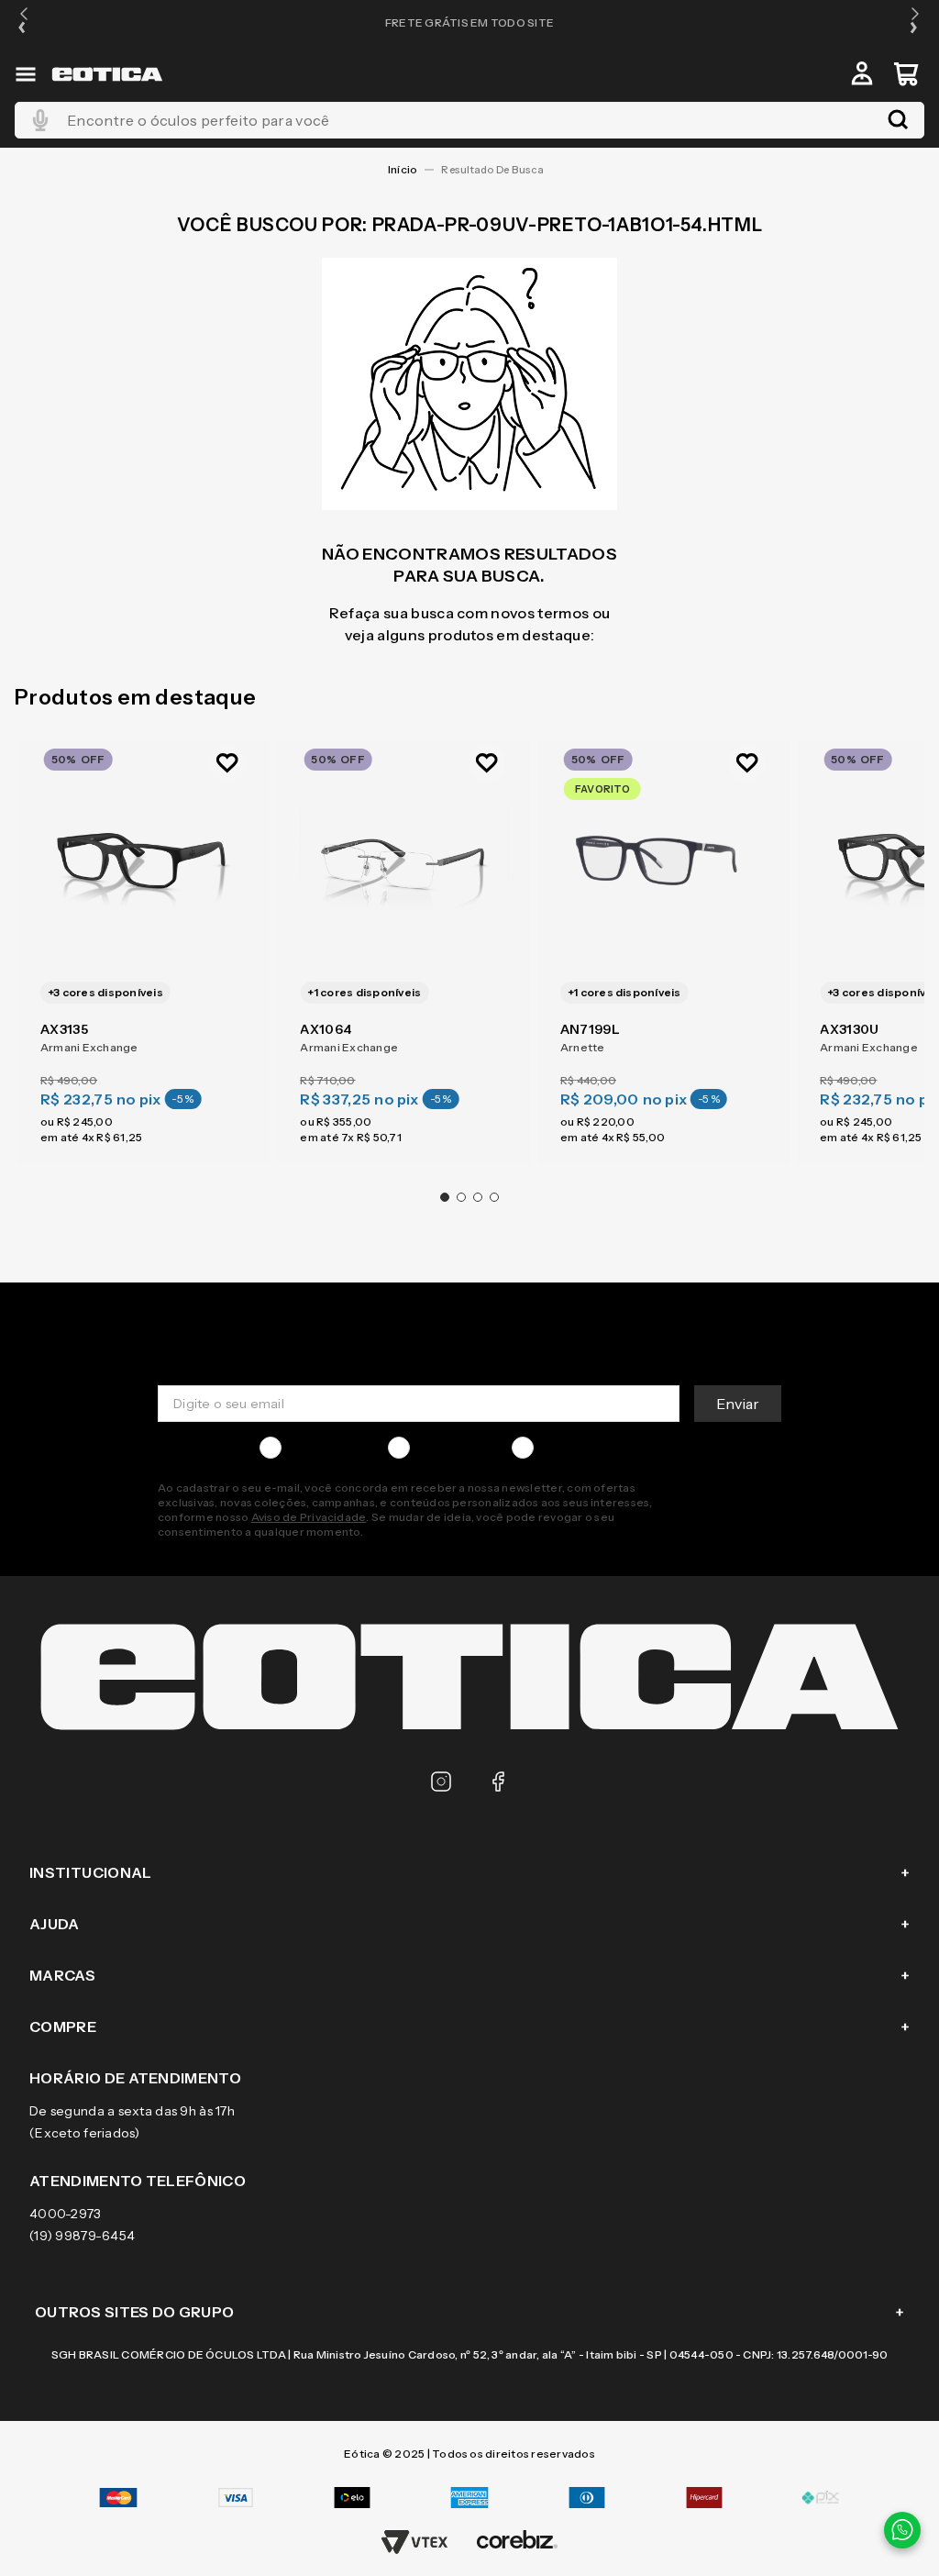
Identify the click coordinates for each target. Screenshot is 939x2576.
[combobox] (469, 120)
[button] (24, 22)
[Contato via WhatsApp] (902, 2530)
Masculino (320, 1448)
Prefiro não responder (610, 1448)
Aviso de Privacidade (309, 1517)
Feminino (446, 1448)
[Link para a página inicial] (403, 170)
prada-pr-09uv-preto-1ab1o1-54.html (496, 170)
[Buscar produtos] (898, 120)
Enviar (738, 1404)
